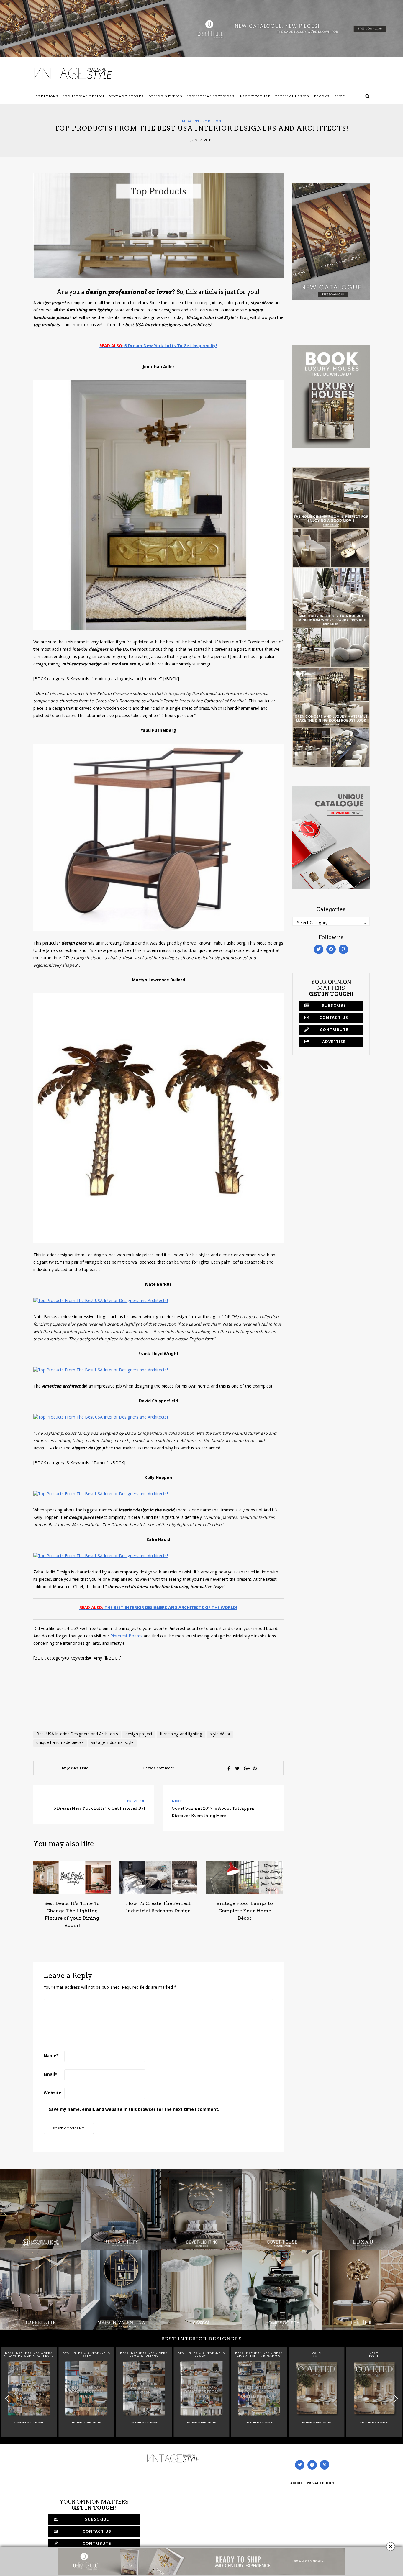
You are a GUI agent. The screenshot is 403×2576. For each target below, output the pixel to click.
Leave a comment (158, 1768)
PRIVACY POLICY (321, 2484)
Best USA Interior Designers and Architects (77, 1734)
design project (139, 1734)
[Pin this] (255, 1768)
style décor (220, 1734)
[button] (396, 2399)
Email (50, 2075)
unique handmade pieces (60, 1743)
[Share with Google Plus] (246, 1768)
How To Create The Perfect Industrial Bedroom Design (158, 1907)
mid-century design (202, 121)
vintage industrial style (112, 1743)
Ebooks (322, 96)
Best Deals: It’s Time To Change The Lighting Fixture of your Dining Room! (72, 1914)
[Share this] (229, 1768)
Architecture (255, 96)
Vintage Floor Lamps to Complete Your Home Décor (245, 1911)
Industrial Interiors (211, 96)
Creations (47, 96)
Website (53, 2093)
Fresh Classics (292, 96)
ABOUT (296, 2484)
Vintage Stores (127, 96)
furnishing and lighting (181, 1734)
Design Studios (166, 96)
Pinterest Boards (126, 1637)
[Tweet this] (237, 1768)
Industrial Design (84, 96)
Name (51, 2056)
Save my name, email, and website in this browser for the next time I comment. (134, 2110)
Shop (340, 96)
